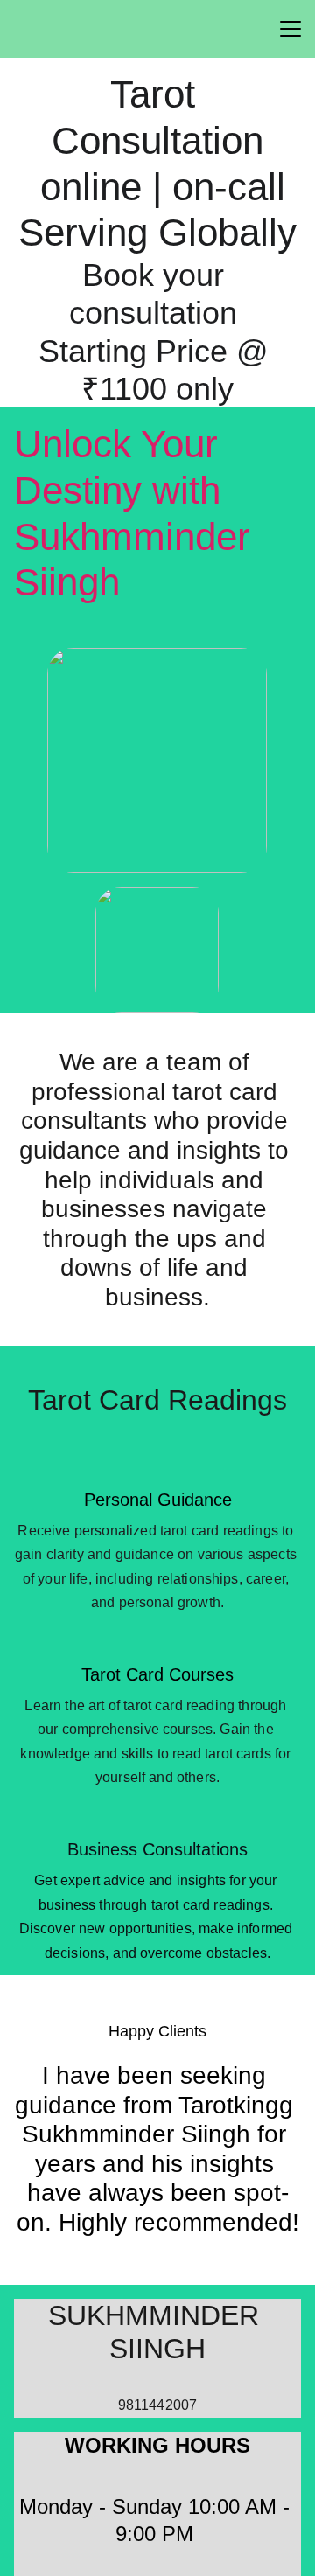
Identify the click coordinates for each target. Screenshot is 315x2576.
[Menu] (290, 29)
